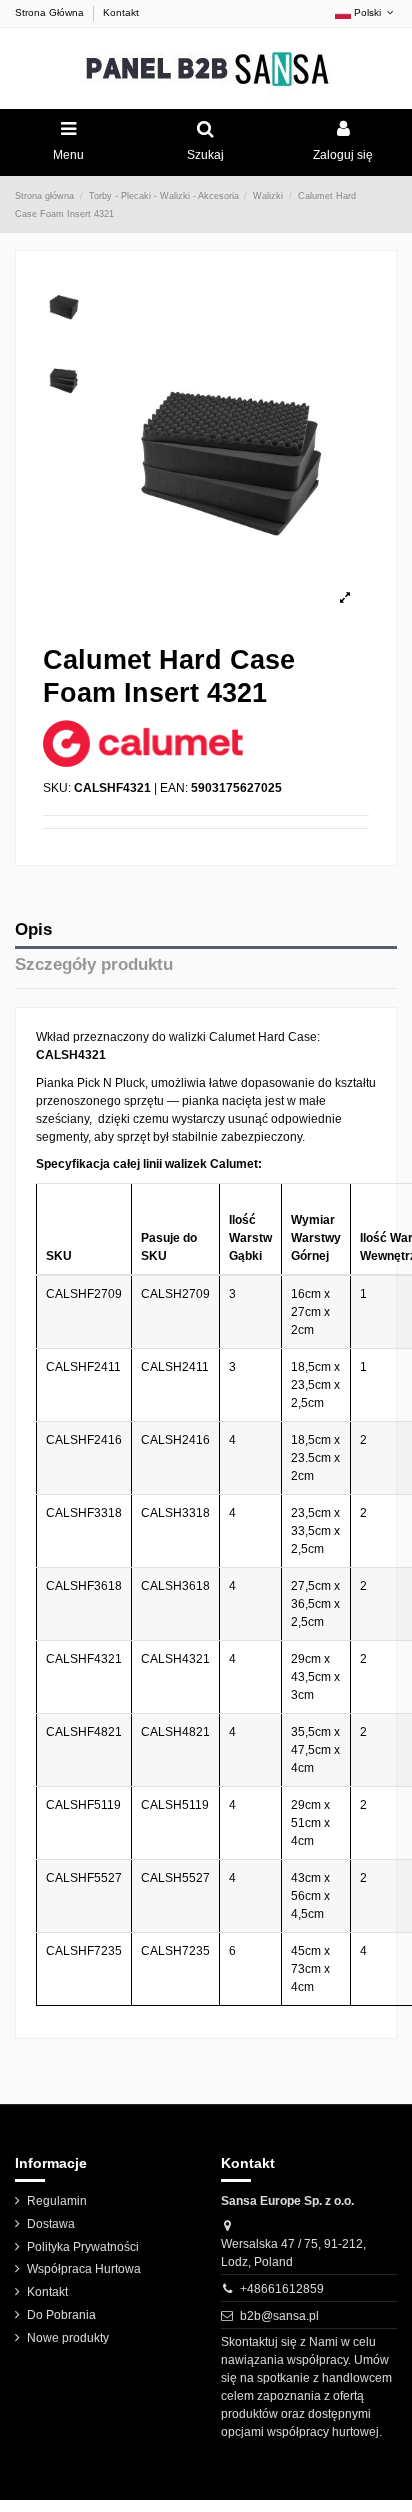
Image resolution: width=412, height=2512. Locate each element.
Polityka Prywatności (83, 2247)
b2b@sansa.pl (279, 2316)
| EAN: (171, 788)
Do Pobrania (61, 2315)
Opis (33, 929)
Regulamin (57, 2201)
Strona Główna (51, 12)
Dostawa (51, 2224)
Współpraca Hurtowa (84, 2269)
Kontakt (121, 12)
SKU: (57, 788)
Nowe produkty (68, 2338)
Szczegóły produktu (94, 964)
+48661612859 (282, 2289)
